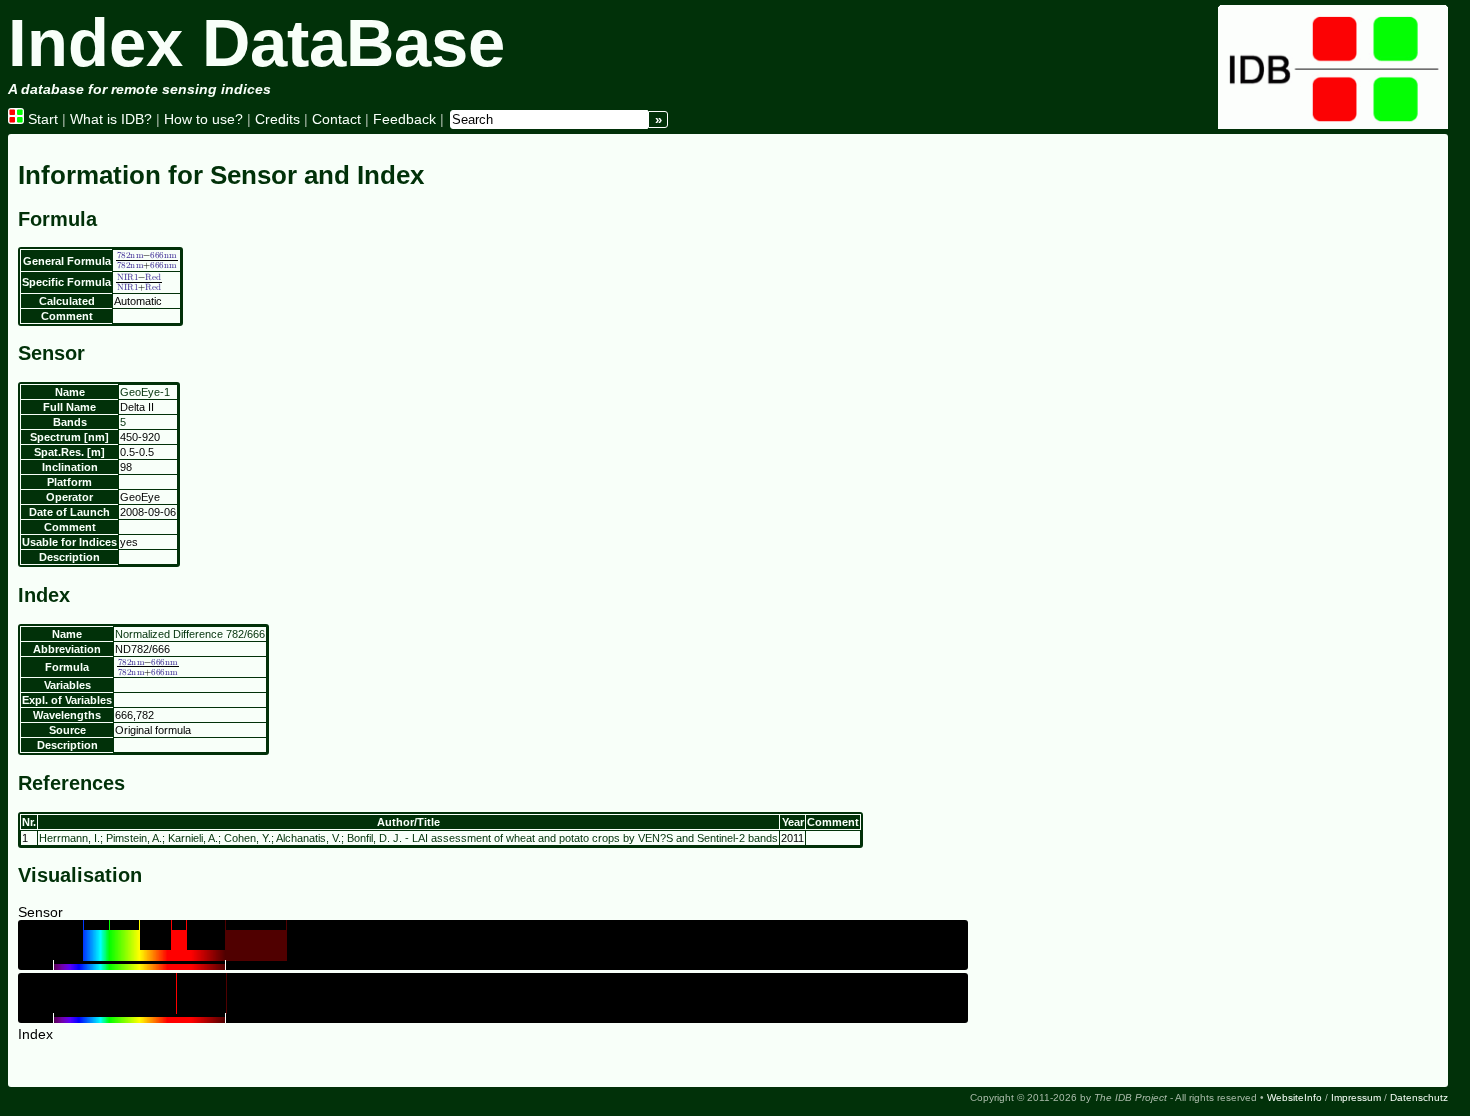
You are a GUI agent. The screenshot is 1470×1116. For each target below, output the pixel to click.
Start (41, 119)
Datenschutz (1419, 1097)
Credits (277, 119)
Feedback (404, 119)
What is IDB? (111, 119)
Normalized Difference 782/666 (190, 634)
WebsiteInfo (1294, 1097)
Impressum (1356, 1097)
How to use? (203, 119)
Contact (336, 119)
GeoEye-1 (145, 392)
